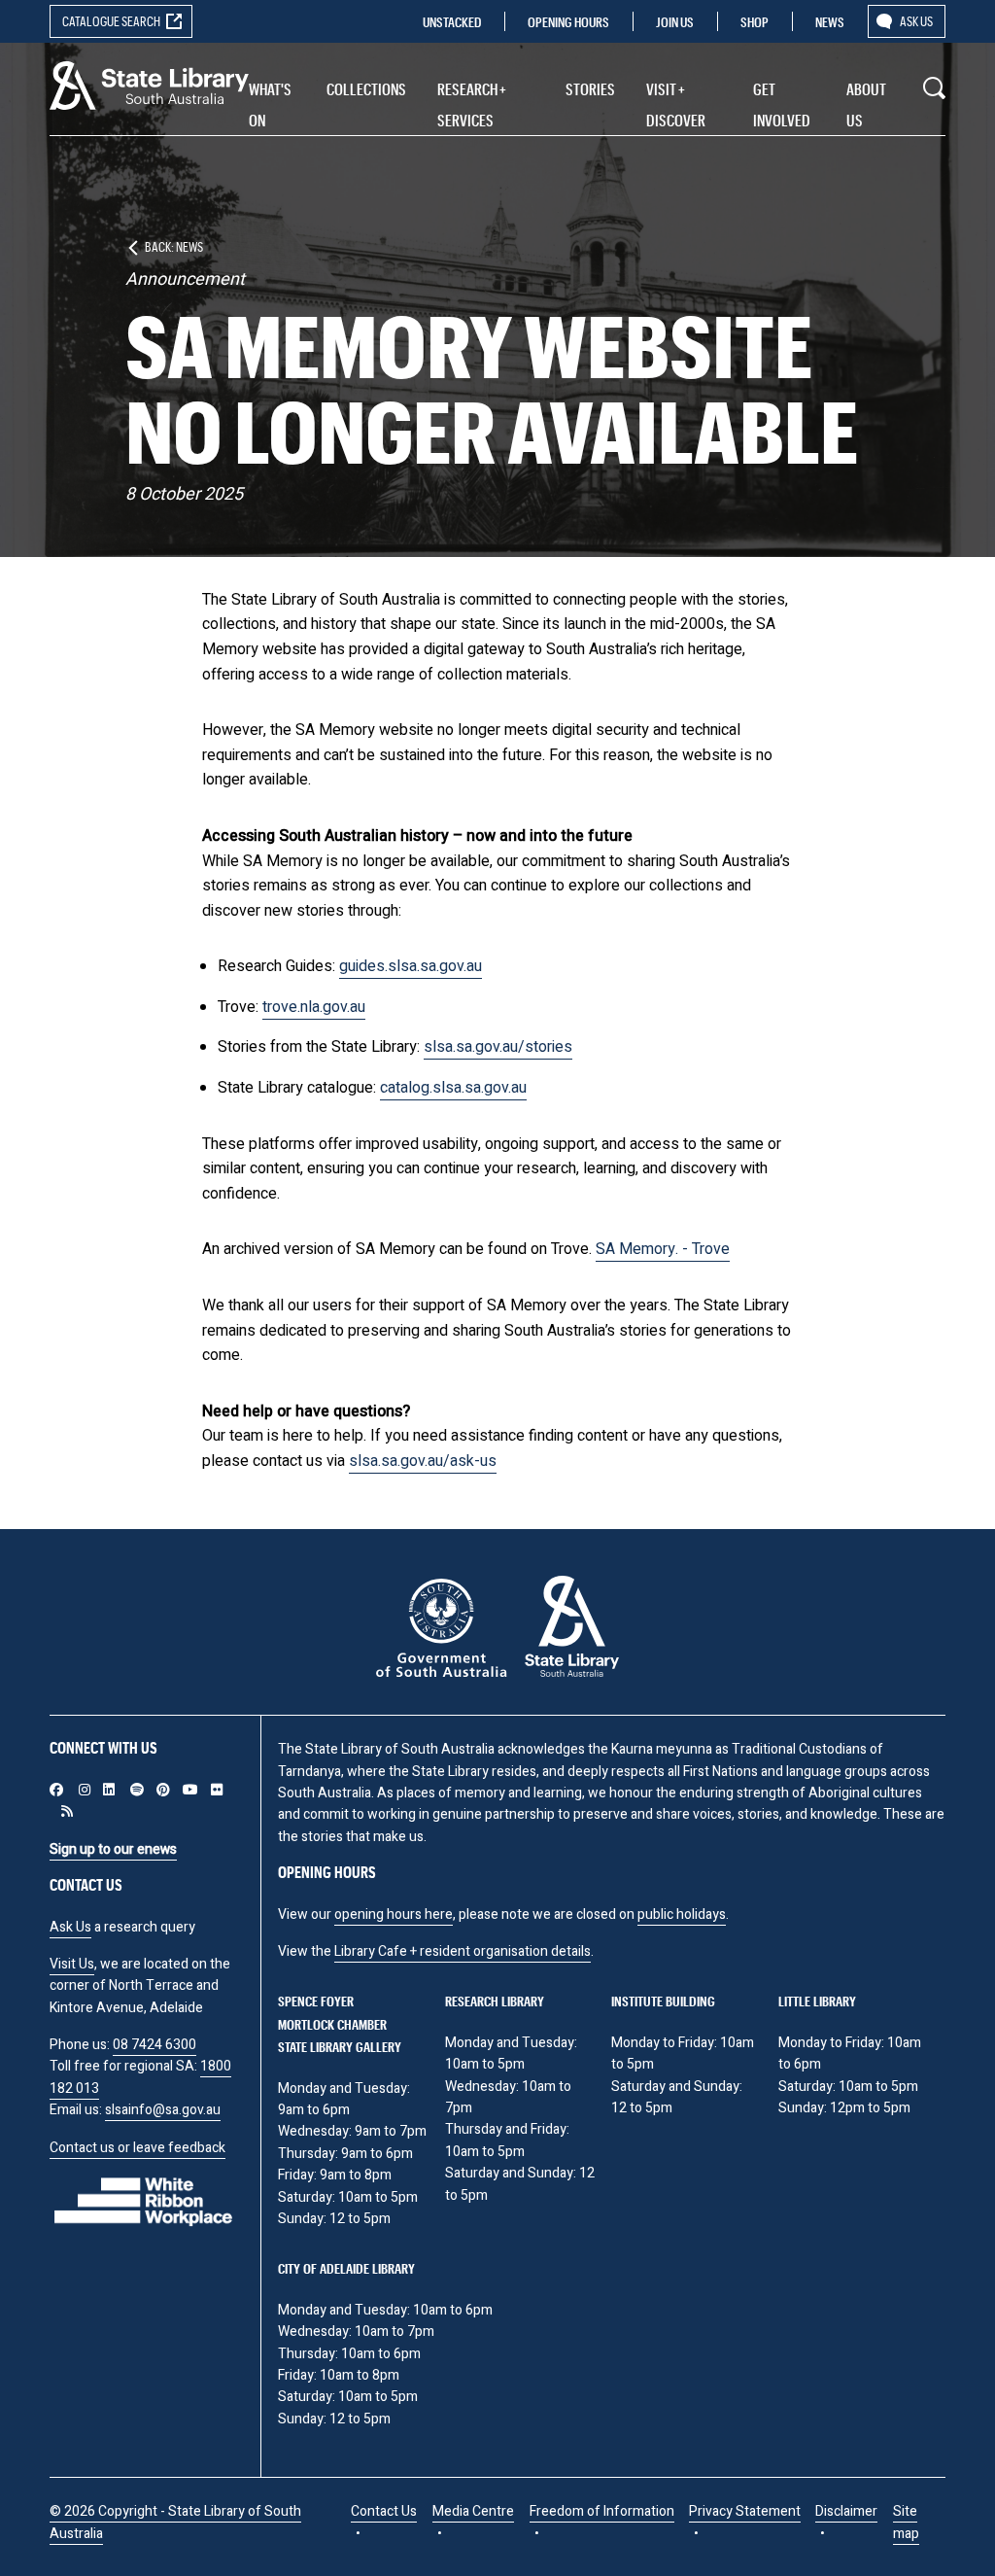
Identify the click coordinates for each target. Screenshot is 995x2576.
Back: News (174, 246)
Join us (675, 22)
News (830, 22)
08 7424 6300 (154, 2045)
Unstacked (452, 22)
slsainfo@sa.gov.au (163, 2110)
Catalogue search (111, 21)
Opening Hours (568, 22)
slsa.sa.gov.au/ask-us (423, 1461)
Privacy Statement (745, 2511)
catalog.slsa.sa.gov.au (453, 1088)
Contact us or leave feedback (137, 2148)
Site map (906, 2522)
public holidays (682, 1915)
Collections (366, 89)
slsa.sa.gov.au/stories (498, 1047)
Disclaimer (846, 2511)
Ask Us (70, 1927)
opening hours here (394, 1915)
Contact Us (384, 2511)
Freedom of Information (602, 2511)
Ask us (916, 21)
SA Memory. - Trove (663, 1249)
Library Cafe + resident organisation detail (459, 1951)
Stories (590, 89)
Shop (755, 22)
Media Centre (473, 2511)
